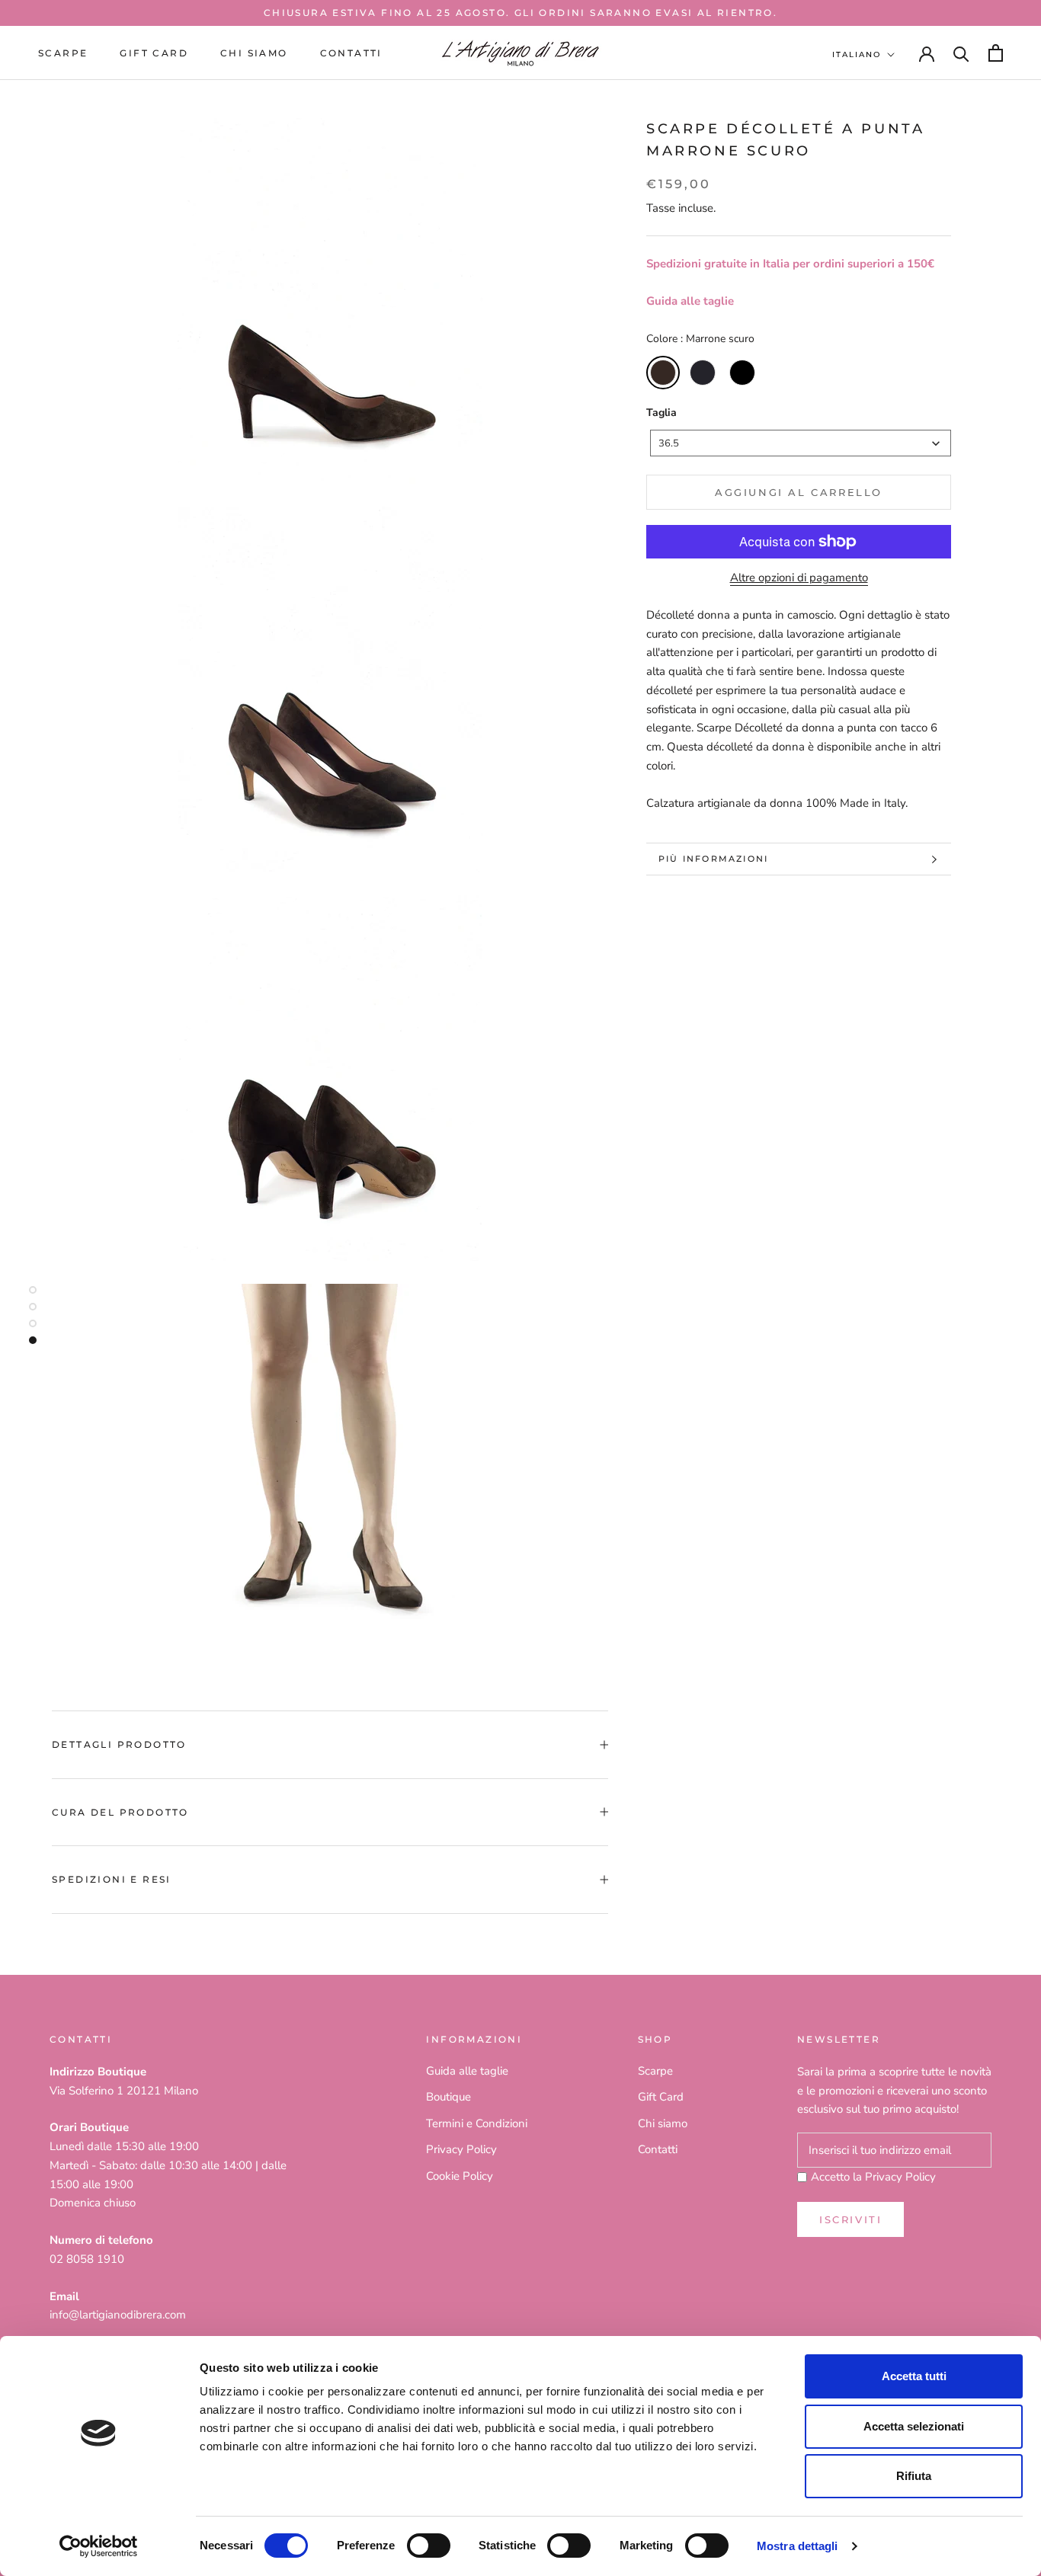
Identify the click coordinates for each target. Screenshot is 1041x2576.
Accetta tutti (914, 2376)
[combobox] (801, 443)
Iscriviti (850, 2219)
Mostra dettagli (798, 2546)
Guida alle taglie (690, 301)
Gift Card (661, 2097)
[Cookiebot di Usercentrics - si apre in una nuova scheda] (99, 2546)
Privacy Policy (461, 2149)
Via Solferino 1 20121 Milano (124, 2091)
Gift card (154, 53)
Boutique (448, 2097)
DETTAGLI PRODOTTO (119, 1744)
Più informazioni (713, 859)
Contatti (351, 53)
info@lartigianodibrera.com (118, 2315)
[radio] (663, 373)
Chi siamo (254, 53)
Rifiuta (914, 2476)
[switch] (429, 2546)
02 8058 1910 (87, 2259)
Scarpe (63, 53)
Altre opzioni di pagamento (799, 578)
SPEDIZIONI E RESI (112, 1879)
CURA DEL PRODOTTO (120, 1812)
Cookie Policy (460, 2176)
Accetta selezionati (914, 2426)
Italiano (857, 54)
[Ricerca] (961, 53)
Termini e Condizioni (477, 2123)
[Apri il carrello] (996, 53)
